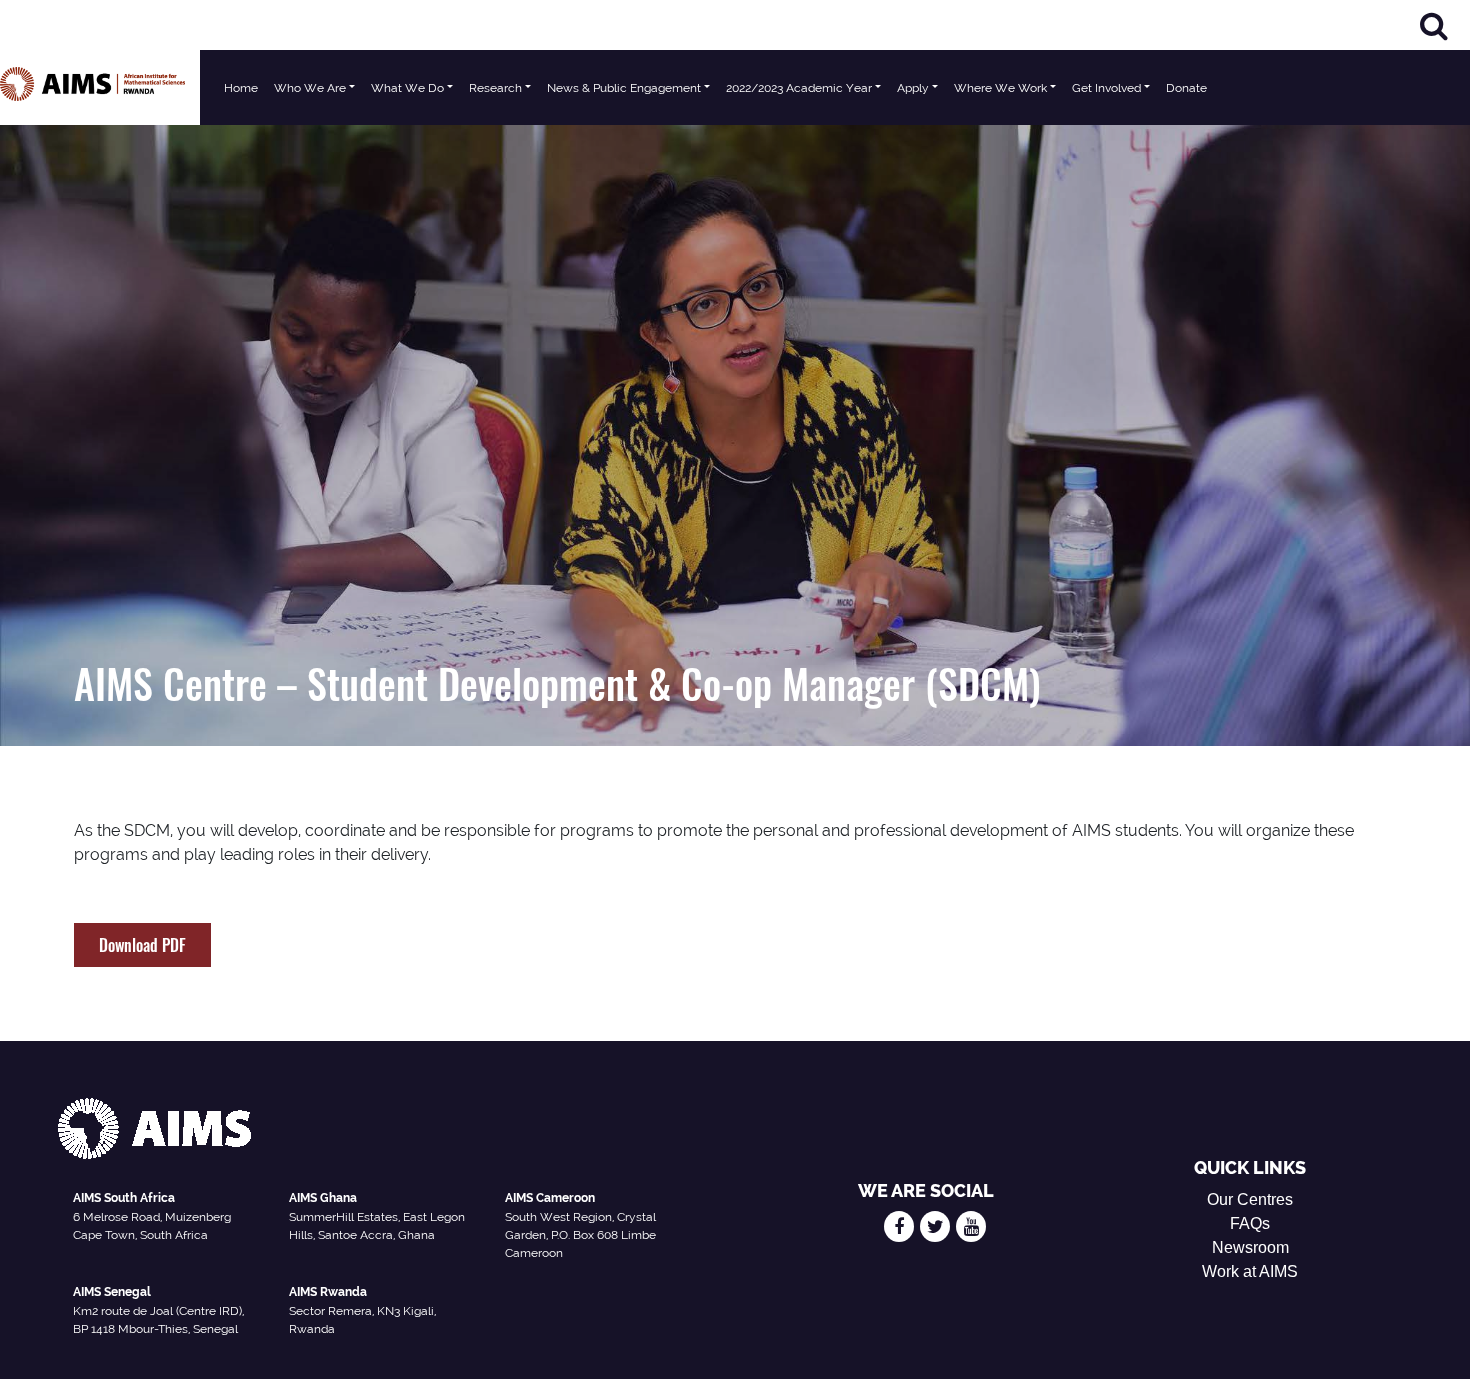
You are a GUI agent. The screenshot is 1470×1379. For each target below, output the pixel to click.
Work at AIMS (1250, 1271)
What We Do (407, 88)
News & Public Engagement (624, 88)
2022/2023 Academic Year (799, 88)
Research (495, 88)
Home (241, 88)
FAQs (1250, 1223)
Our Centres (1250, 1199)
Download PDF (142, 945)
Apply (913, 88)
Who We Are (310, 88)
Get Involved (1106, 88)
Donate (1186, 88)
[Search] (1434, 25)
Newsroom (1250, 1247)
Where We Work (1000, 88)
